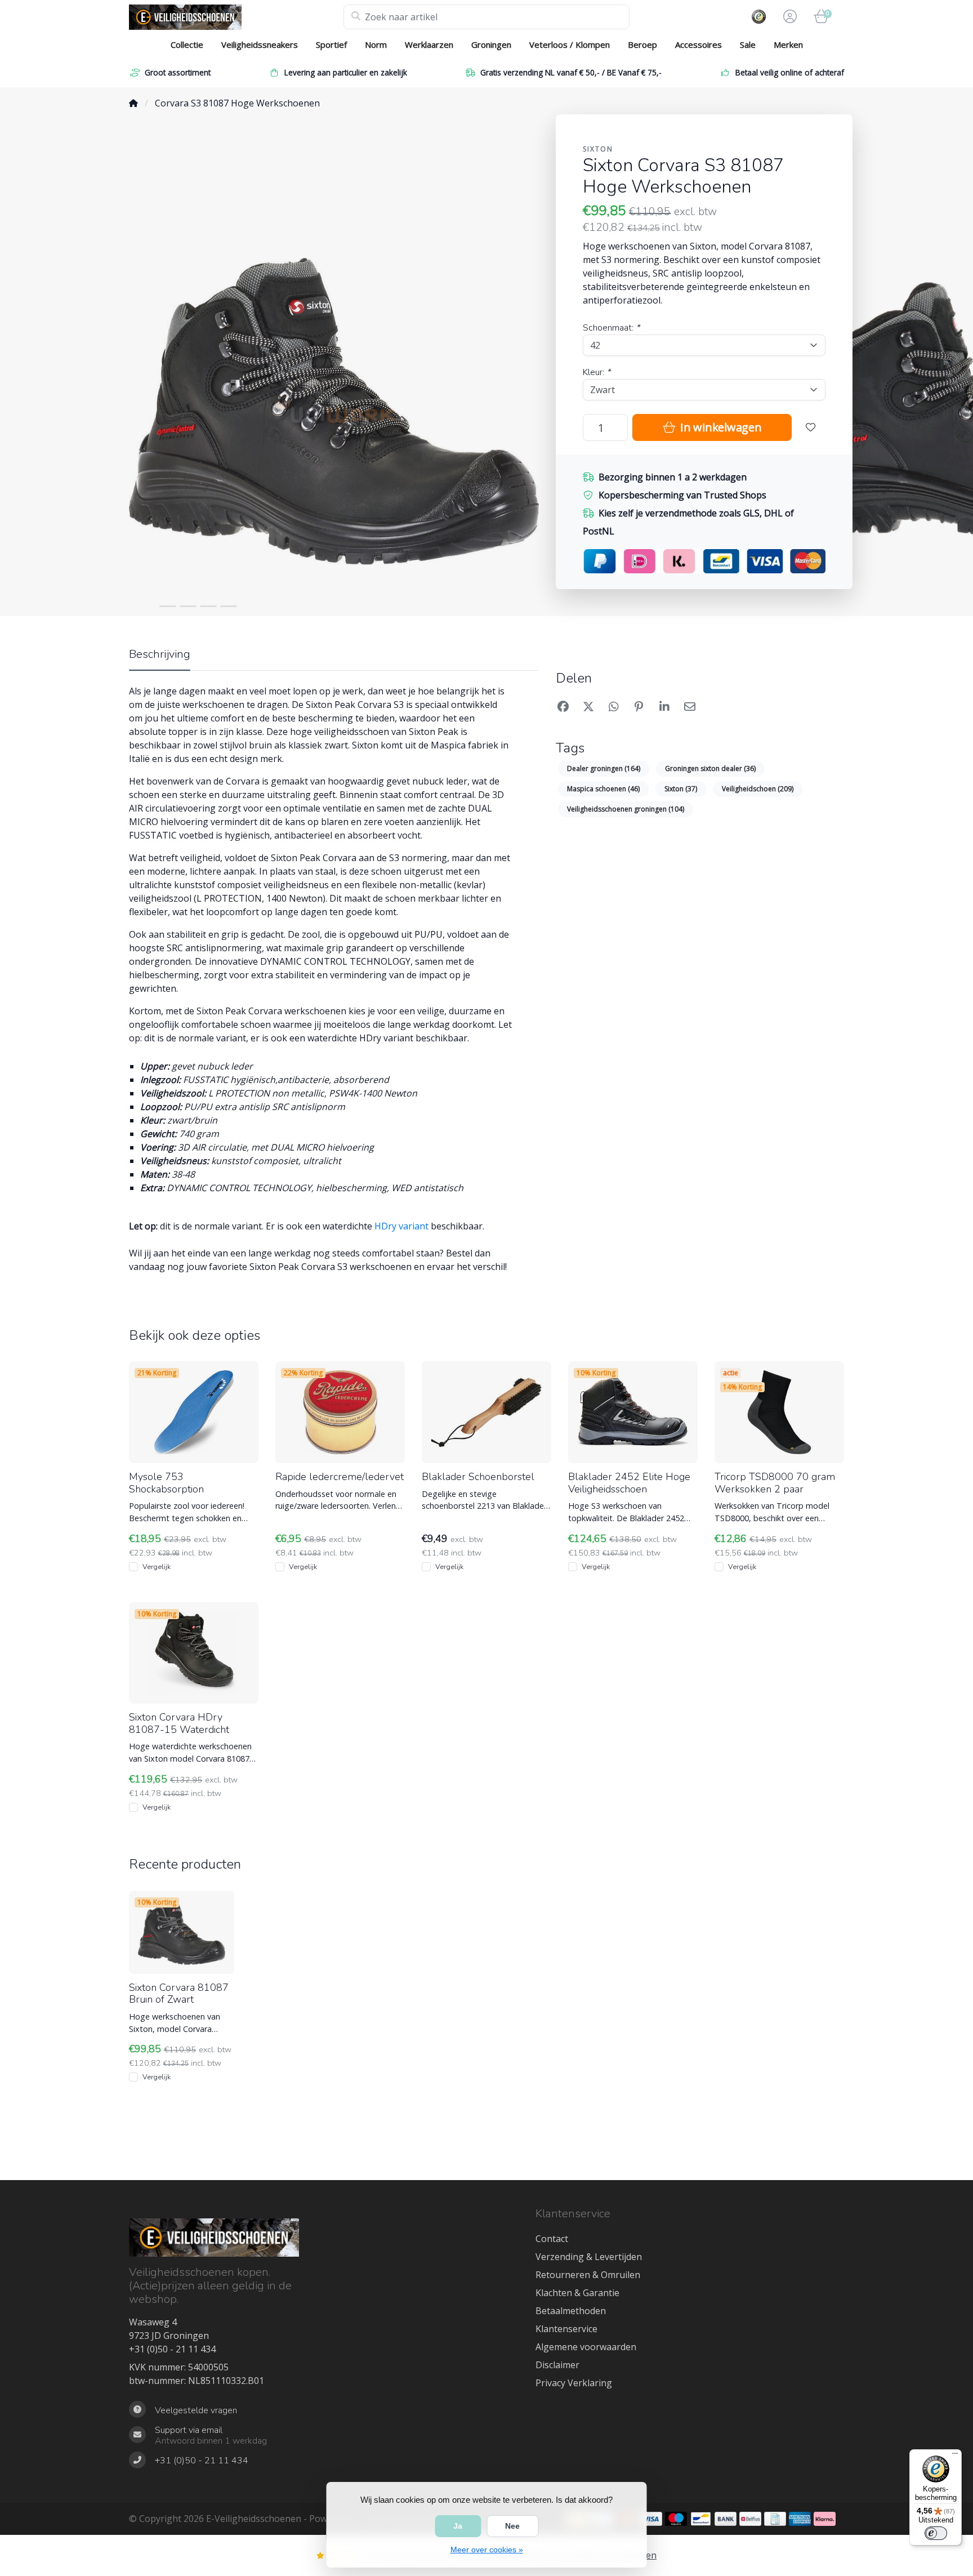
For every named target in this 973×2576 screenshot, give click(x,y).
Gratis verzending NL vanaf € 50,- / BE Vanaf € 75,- (571, 72)
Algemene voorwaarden (586, 2347)
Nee (512, 2526)
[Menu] (955, 2456)
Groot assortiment (178, 72)
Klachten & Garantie (577, 2293)
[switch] (936, 2533)
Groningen (491, 44)
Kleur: (597, 372)
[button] (788, 17)
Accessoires (698, 44)
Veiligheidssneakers (260, 44)
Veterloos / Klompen (570, 44)
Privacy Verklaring (574, 2383)
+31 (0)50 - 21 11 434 (172, 2349)
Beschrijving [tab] (160, 654)
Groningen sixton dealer (710, 768)
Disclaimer (557, 2365)
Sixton (598, 149)
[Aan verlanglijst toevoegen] (811, 427)
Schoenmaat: (611, 328)
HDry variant (401, 1226)
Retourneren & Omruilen (588, 2275)
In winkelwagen (719, 427)
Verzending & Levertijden (589, 2257)
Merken (788, 44)
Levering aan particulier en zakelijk (346, 72)
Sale (748, 44)
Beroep (642, 44)
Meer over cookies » (487, 2550)
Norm (376, 44)
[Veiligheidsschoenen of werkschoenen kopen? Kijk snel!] (236, 17)
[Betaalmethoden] (651, 2519)
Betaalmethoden (571, 2311)
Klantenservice (566, 2329)
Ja (458, 2526)
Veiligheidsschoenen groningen (626, 809)
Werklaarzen (429, 44)
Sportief (331, 44)
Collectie (187, 44)
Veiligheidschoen (758, 789)
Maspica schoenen (603, 789)
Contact (552, 2239)
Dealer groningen (604, 768)
